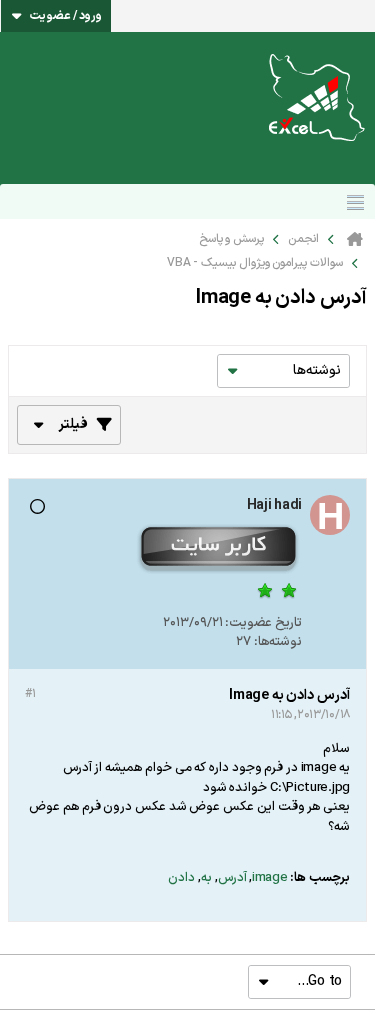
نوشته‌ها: (278, 642)
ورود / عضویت (66, 16)
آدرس (232, 878)
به (206, 878)
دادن (181, 878)
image (270, 878)
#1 (30, 694)
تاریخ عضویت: (263, 623)
